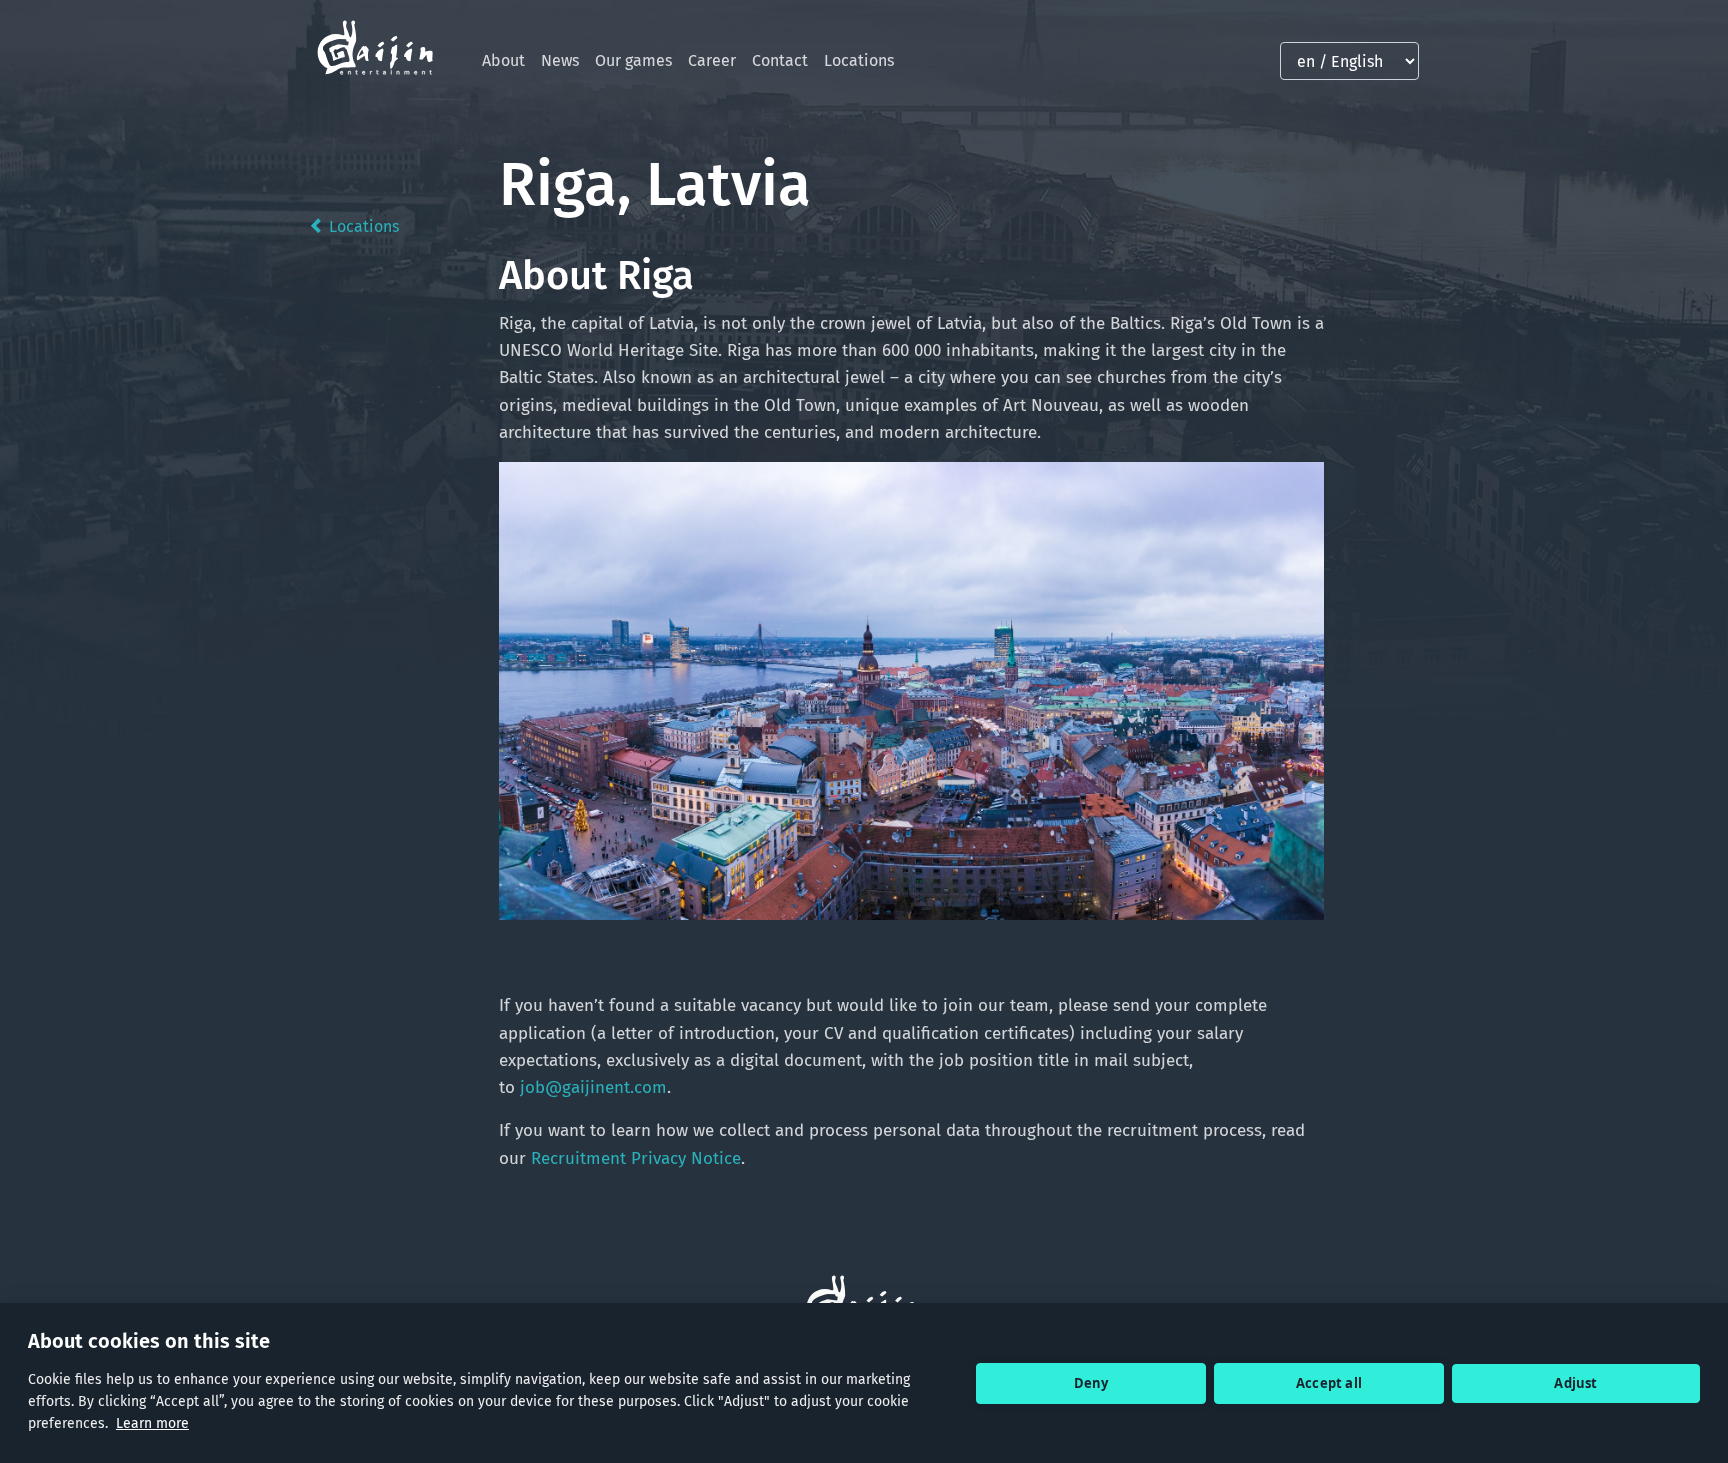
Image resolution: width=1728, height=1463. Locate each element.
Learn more (152, 1423)
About (503, 60)
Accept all (1329, 1383)
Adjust (1575, 1383)
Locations (859, 60)
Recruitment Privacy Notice (636, 1158)
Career (712, 60)
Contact (780, 60)
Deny (1091, 1383)
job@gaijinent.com (593, 1087)
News (560, 60)
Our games (633, 60)
